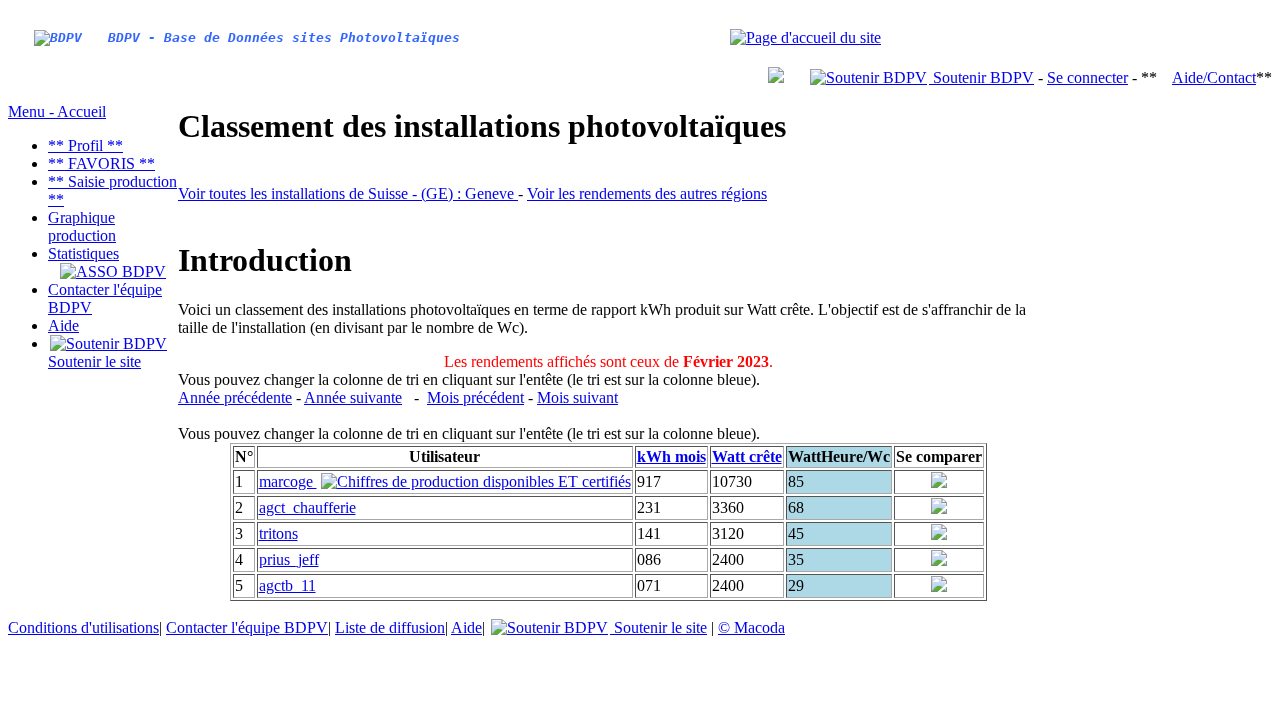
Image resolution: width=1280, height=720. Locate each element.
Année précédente (235, 397)
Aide (63, 325)
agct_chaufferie (307, 507)
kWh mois (671, 456)
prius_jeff (289, 559)
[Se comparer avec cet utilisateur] (939, 482)
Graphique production (82, 226)
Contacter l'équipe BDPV (247, 627)
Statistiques (83, 253)
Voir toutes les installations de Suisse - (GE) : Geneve (348, 193)
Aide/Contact (1214, 77)
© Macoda (751, 627)
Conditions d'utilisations (83, 627)
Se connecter (1087, 77)
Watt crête (747, 456)
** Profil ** (85, 145)
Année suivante (353, 397)
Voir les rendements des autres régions (647, 193)
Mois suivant (577, 397)
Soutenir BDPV (981, 77)
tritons (278, 533)
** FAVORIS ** (101, 163)
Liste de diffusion (390, 627)
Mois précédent (475, 397)
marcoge (288, 481)
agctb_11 (287, 585)
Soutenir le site (94, 361)
